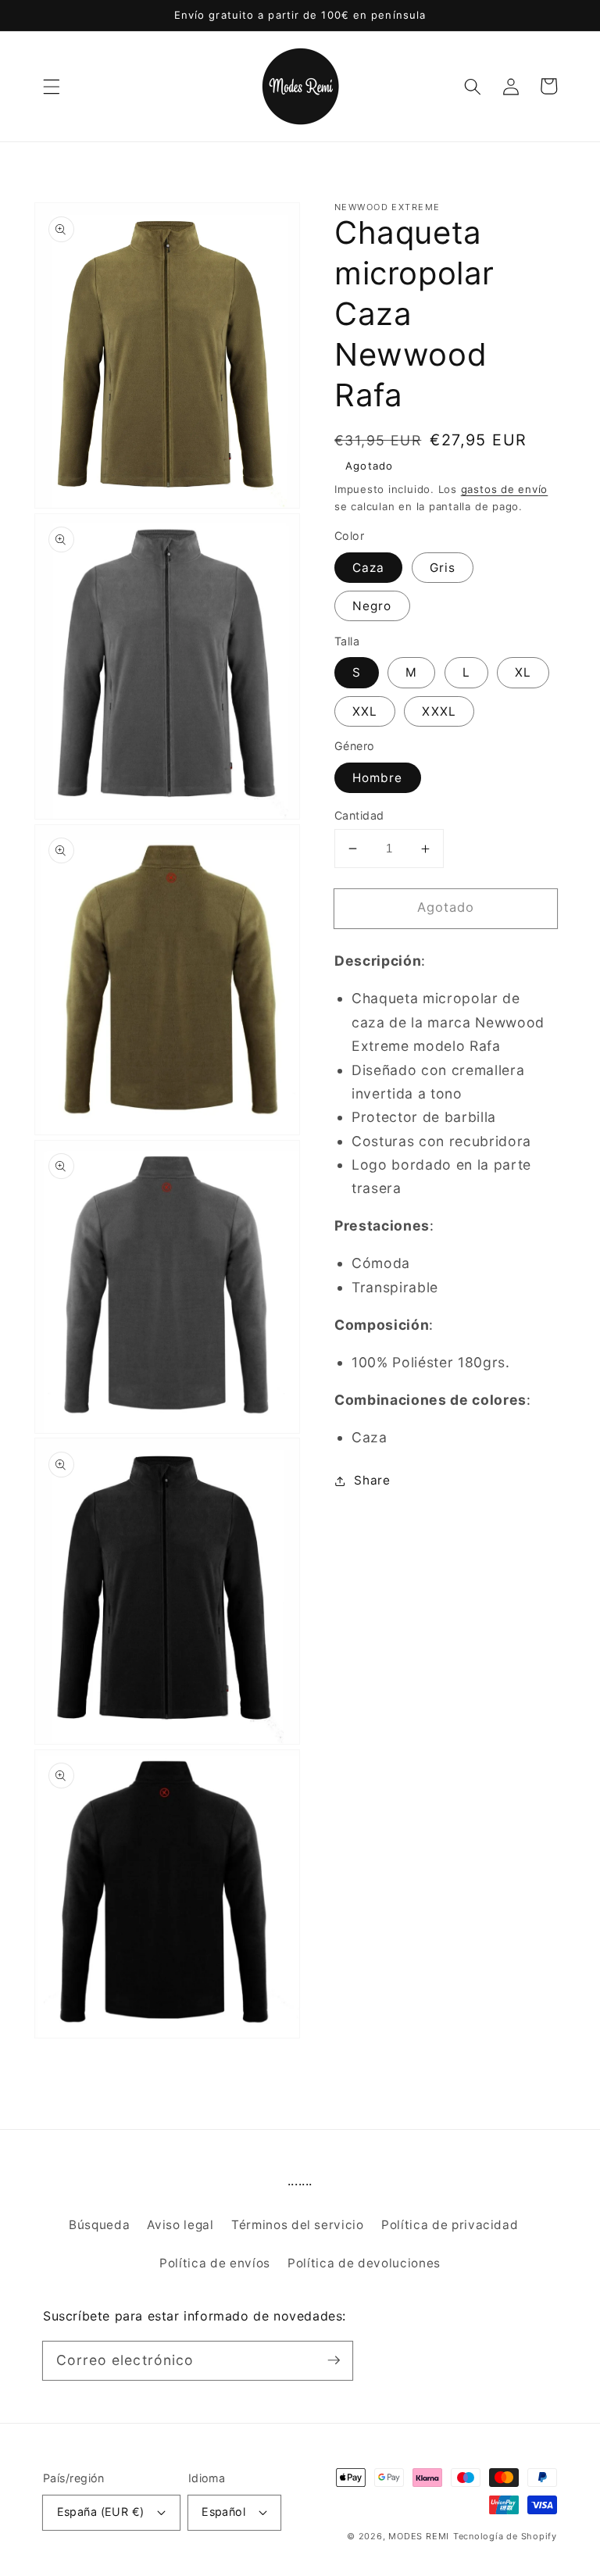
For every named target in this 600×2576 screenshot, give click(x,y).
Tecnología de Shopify (505, 2536)
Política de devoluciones (364, 2263)
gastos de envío (505, 489)
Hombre (378, 778)
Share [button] (372, 1480)
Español (223, 2512)
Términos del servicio (298, 2225)
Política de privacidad (450, 2225)
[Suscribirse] (334, 2360)
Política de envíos (215, 2263)
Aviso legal (180, 2225)
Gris (443, 568)
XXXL (439, 711)
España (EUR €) (101, 2512)
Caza (368, 568)
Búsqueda (99, 2225)
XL (523, 672)
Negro (372, 606)
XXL (365, 711)
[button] (52, 86)
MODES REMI (419, 2536)
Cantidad (359, 815)
